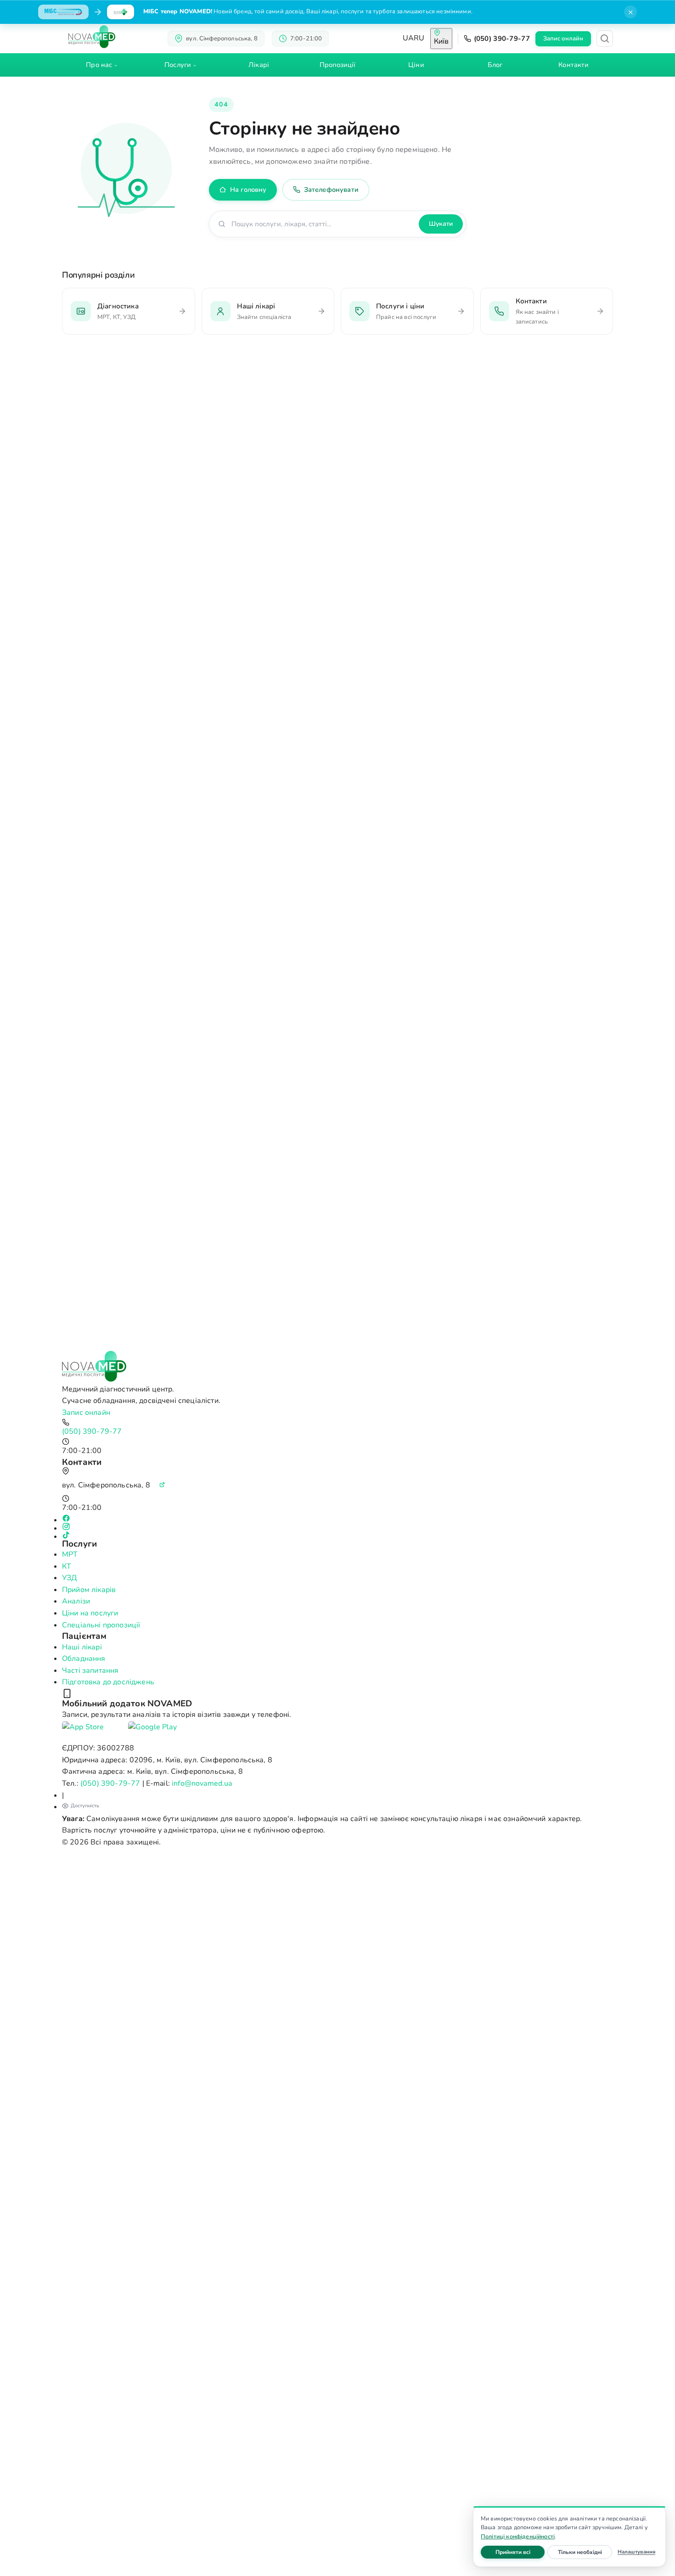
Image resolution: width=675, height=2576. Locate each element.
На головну (248, 190)
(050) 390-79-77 (502, 39)
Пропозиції (338, 65)
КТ (67, 1566)
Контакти (574, 65)
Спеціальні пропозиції (101, 1625)
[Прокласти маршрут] (162, 1485)
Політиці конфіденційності (518, 2536)
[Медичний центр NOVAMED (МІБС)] (92, 37)
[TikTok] (337, 1535)
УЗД (69, 1578)
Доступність (85, 1806)
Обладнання (84, 1659)
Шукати (441, 224)
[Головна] (337, 1366)
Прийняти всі (520, 2552)
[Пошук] (605, 39)
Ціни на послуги (90, 1613)
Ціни (416, 65)
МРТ (70, 1554)
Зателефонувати (331, 190)
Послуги (178, 65)
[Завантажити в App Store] (92, 1732)
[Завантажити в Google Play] (158, 1732)
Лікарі (259, 65)
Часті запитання (90, 1671)
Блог (495, 65)
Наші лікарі (82, 1647)
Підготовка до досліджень (108, 1682)
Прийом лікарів (89, 1590)
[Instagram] (337, 1526)
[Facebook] (337, 1518)
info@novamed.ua (202, 1783)
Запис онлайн (563, 39)
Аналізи (76, 1601)
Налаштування (636, 2552)
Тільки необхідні (585, 2552)
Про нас (99, 65)
